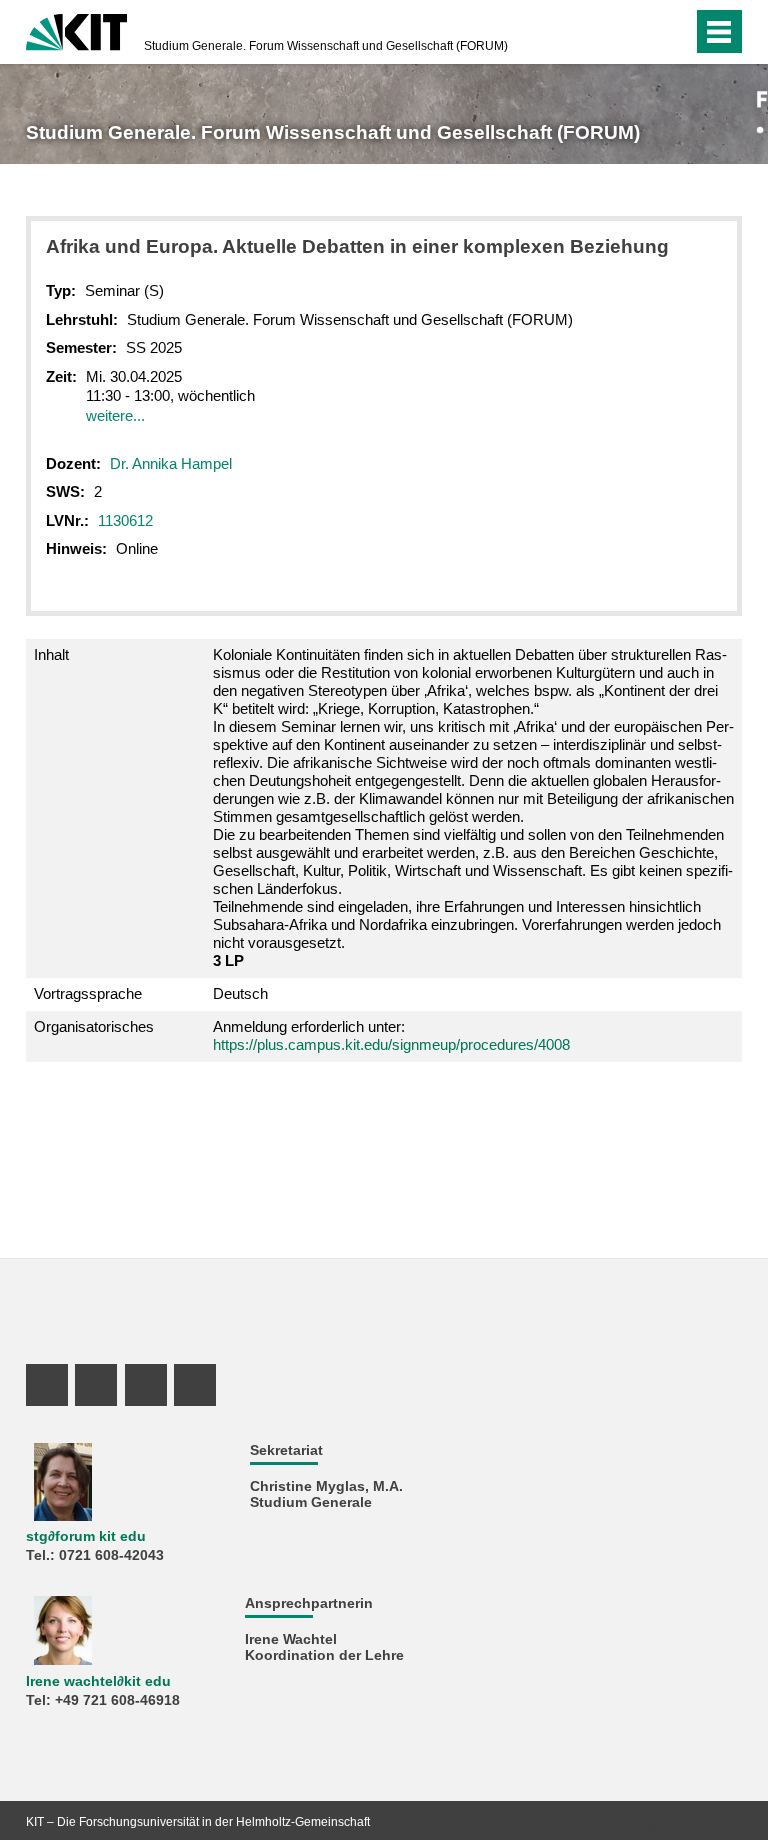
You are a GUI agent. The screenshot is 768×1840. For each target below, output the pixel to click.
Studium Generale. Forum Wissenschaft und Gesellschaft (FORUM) (326, 46)
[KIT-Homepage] (76, 30)
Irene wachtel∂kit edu (98, 1681)
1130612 (125, 520)
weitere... (115, 415)
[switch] (672, 32)
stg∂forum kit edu (86, 1536)
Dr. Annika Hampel (171, 463)
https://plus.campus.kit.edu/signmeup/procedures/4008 (391, 1044)
